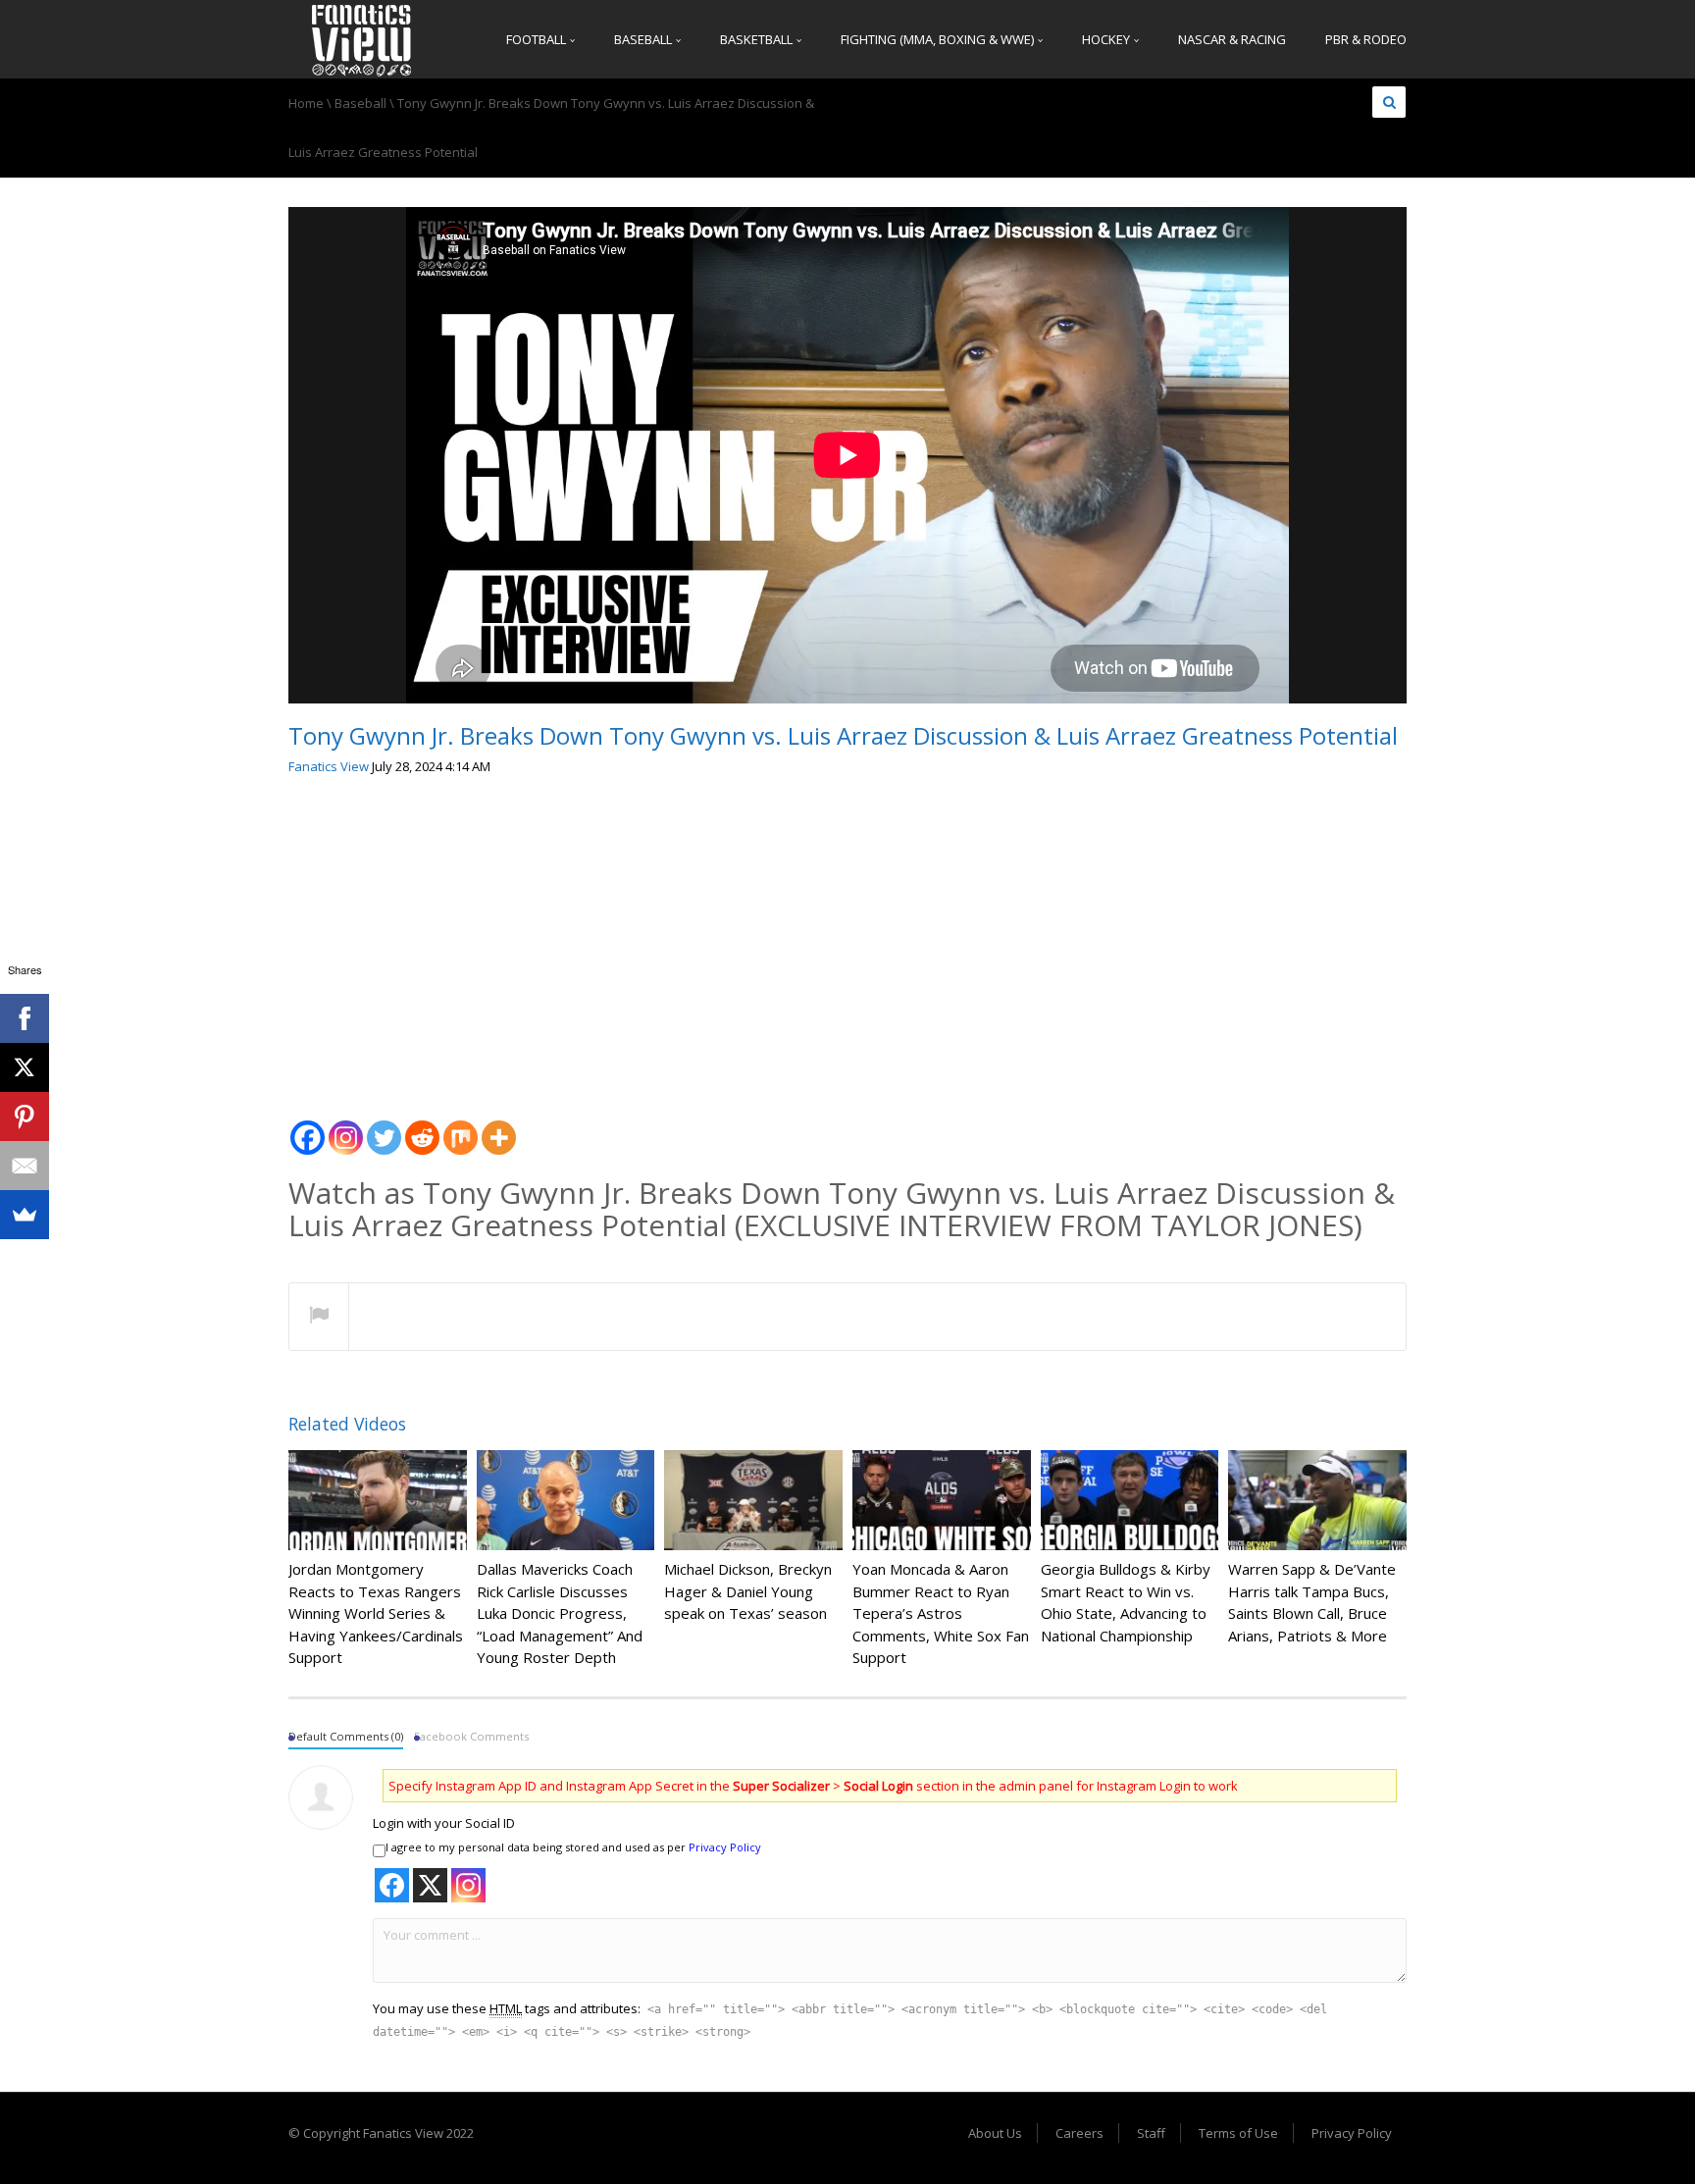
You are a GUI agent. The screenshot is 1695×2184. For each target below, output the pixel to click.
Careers (1079, 2133)
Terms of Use (1238, 2133)
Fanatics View (329, 766)
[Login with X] (430, 1885)
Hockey (1107, 39)
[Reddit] (422, 1127)
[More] (499, 1127)
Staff (1151, 2133)
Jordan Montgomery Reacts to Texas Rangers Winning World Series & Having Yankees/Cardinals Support (376, 1613)
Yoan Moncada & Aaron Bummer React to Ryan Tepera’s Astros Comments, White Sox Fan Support (941, 1613)
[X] (25, 1067)
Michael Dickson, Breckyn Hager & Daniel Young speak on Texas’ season (748, 1591)
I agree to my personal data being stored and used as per (573, 1847)
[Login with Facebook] (392, 1885)
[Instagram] (346, 1127)
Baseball (644, 39)
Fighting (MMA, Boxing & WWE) (939, 39)
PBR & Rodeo (1366, 39)
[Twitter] (384, 1127)
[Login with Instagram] (468, 1885)
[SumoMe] (25, 1215)
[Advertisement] (847, 940)
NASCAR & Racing (1232, 39)
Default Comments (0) (346, 1736)
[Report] (319, 1318)
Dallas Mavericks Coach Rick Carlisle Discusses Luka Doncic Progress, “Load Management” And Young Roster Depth (560, 1613)
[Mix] (461, 1127)
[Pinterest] (25, 1117)
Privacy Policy (725, 1847)
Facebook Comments (471, 1736)
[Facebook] (308, 1127)
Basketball (758, 39)
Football (538, 39)
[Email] (25, 1166)
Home (306, 103)
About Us (995, 2133)
